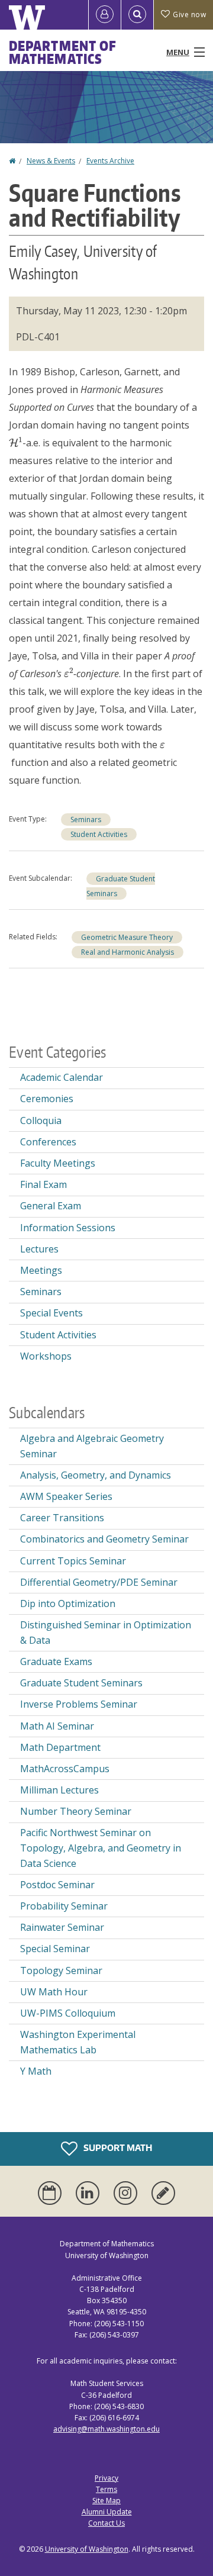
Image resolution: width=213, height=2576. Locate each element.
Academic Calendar (62, 1077)
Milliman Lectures (59, 1790)
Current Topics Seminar (73, 1561)
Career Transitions (62, 1518)
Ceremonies (47, 1099)
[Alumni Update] (163, 2193)
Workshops (46, 1356)
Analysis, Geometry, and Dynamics (96, 1475)
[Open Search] (137, 15)
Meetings (41, 1270)
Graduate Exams (56, 1661)
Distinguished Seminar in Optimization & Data (106, 1632)
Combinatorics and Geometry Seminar (104, 1539)
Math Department (60, 1747)
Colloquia (41, 1120)
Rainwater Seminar (62, 1927)
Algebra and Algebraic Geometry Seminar (92, 1446)
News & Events (51, 161)
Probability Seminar (64, 1906)
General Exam (51, 1206)
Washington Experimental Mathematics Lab (78, 2042)
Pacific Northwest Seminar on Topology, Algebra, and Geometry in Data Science (101, 1848)
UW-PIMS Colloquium (68, 2013)
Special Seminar (55, 1949)
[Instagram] (128, 2193)
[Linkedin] (90, 2193)
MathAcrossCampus (65, 1769)
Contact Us (106, 2523)
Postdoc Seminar (57, 1885)
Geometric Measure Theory (127, 937)
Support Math (117, 2148)
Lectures (39, 1249)
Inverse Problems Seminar (79, 1704)
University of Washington (87, 2549)
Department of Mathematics (63, 52)
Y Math (36, 2071)
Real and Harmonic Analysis (128, 952)
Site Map (106, 2501)
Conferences (48, 1142)
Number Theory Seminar (76, 1811)
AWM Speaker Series (66, 1496)
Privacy (106, 2478)
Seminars (86, 820)
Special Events (51, 1313)
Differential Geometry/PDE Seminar (99, 1582)
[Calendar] (52, 2193)
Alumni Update (107, 2512)
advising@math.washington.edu (106, 2429)
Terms (106, 2489)
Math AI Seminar (57, 1726)
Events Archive (110, 161)
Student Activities (99, 834)
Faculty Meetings (58, 1163)
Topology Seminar (61, 1970)
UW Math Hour (54, 1992)
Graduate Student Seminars (81, 1683)
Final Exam (43, 1184)
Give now (189, 15)
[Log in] (105, 15)
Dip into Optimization (68, 1603)
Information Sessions (68, 1228)
